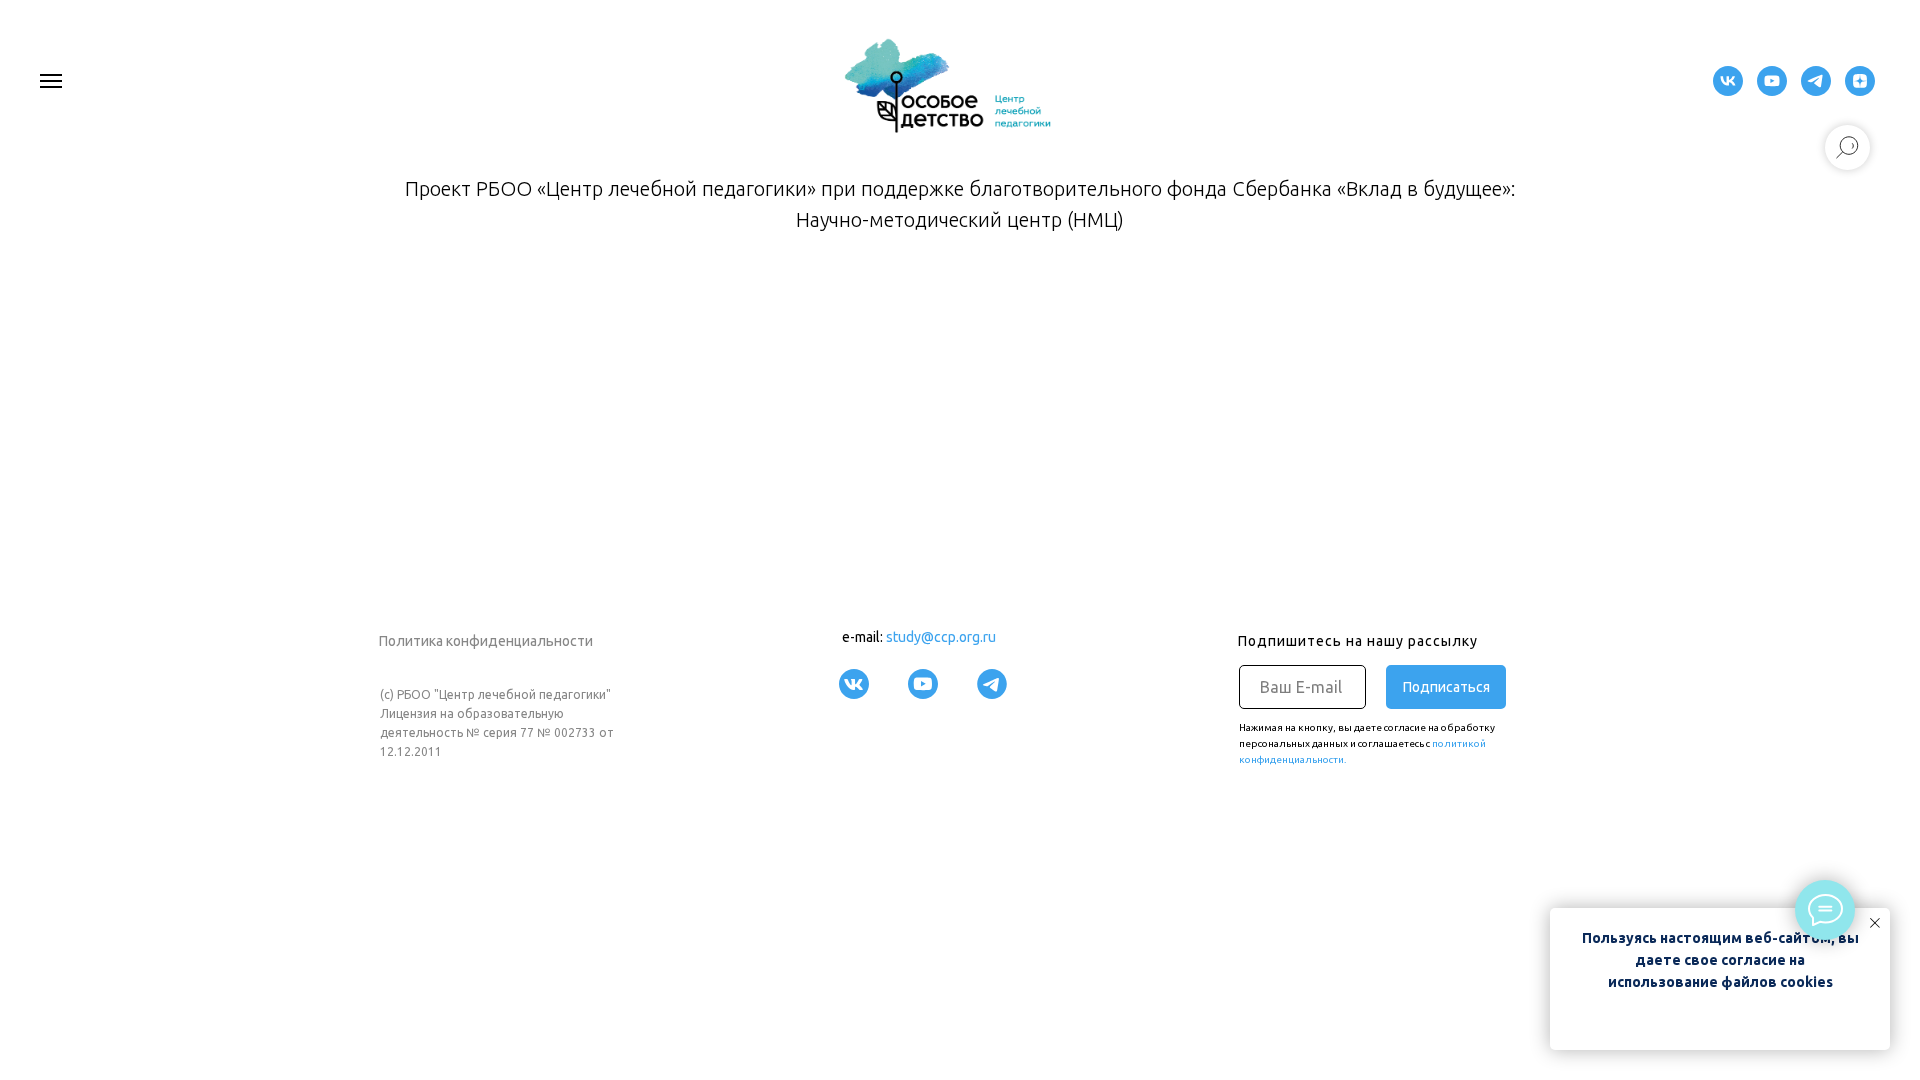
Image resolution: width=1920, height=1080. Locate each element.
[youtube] (1772, 90)
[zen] (1860, 90)
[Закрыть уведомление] (1875, 923)
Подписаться (1446, 687)
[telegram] (1816, 90)
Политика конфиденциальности (486, 641)
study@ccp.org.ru (941, 637)
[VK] (1728, 90)
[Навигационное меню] (51, 81)
